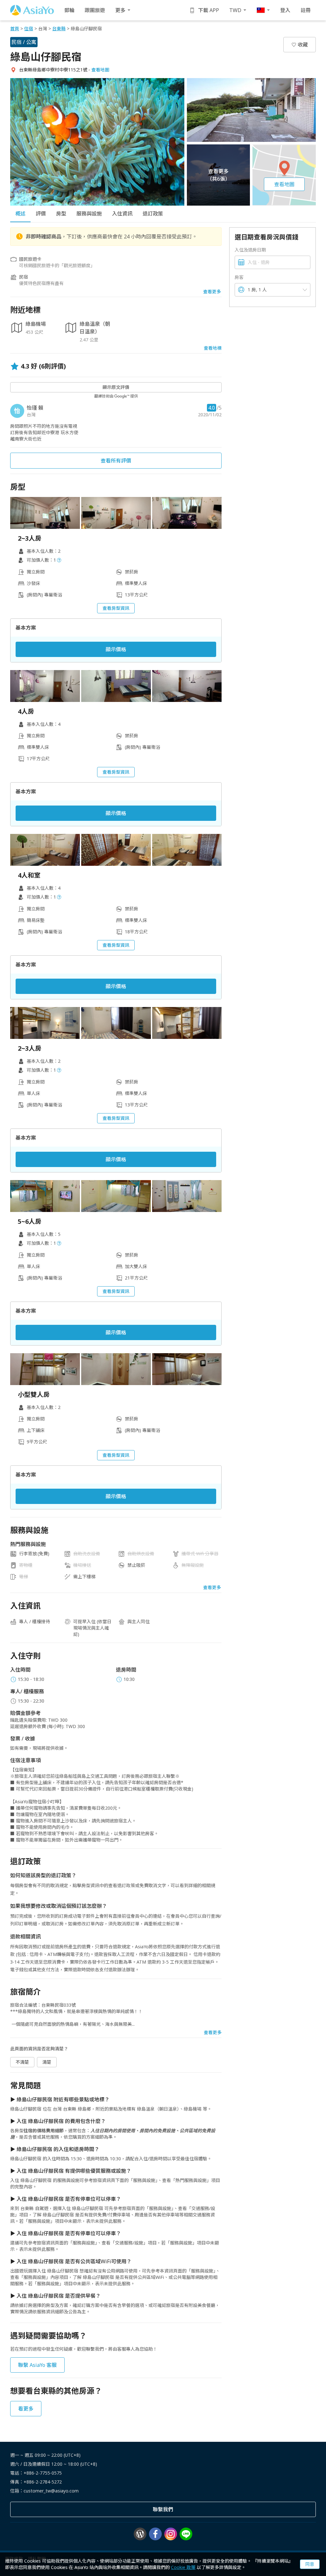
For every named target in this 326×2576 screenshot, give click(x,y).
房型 (61, 214)
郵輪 (69, 10)
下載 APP (209, 10)
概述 (20, 214)
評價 (41, 214)
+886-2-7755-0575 (43, 2473)
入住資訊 (122, 214)
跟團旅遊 (95, 10)
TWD (235, 10)
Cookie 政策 (183, 2567)
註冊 (306, 10)
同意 (310, 2564)
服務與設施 (89, 214)
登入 (285, 10)
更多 (120, 10)
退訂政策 (153, 214)
